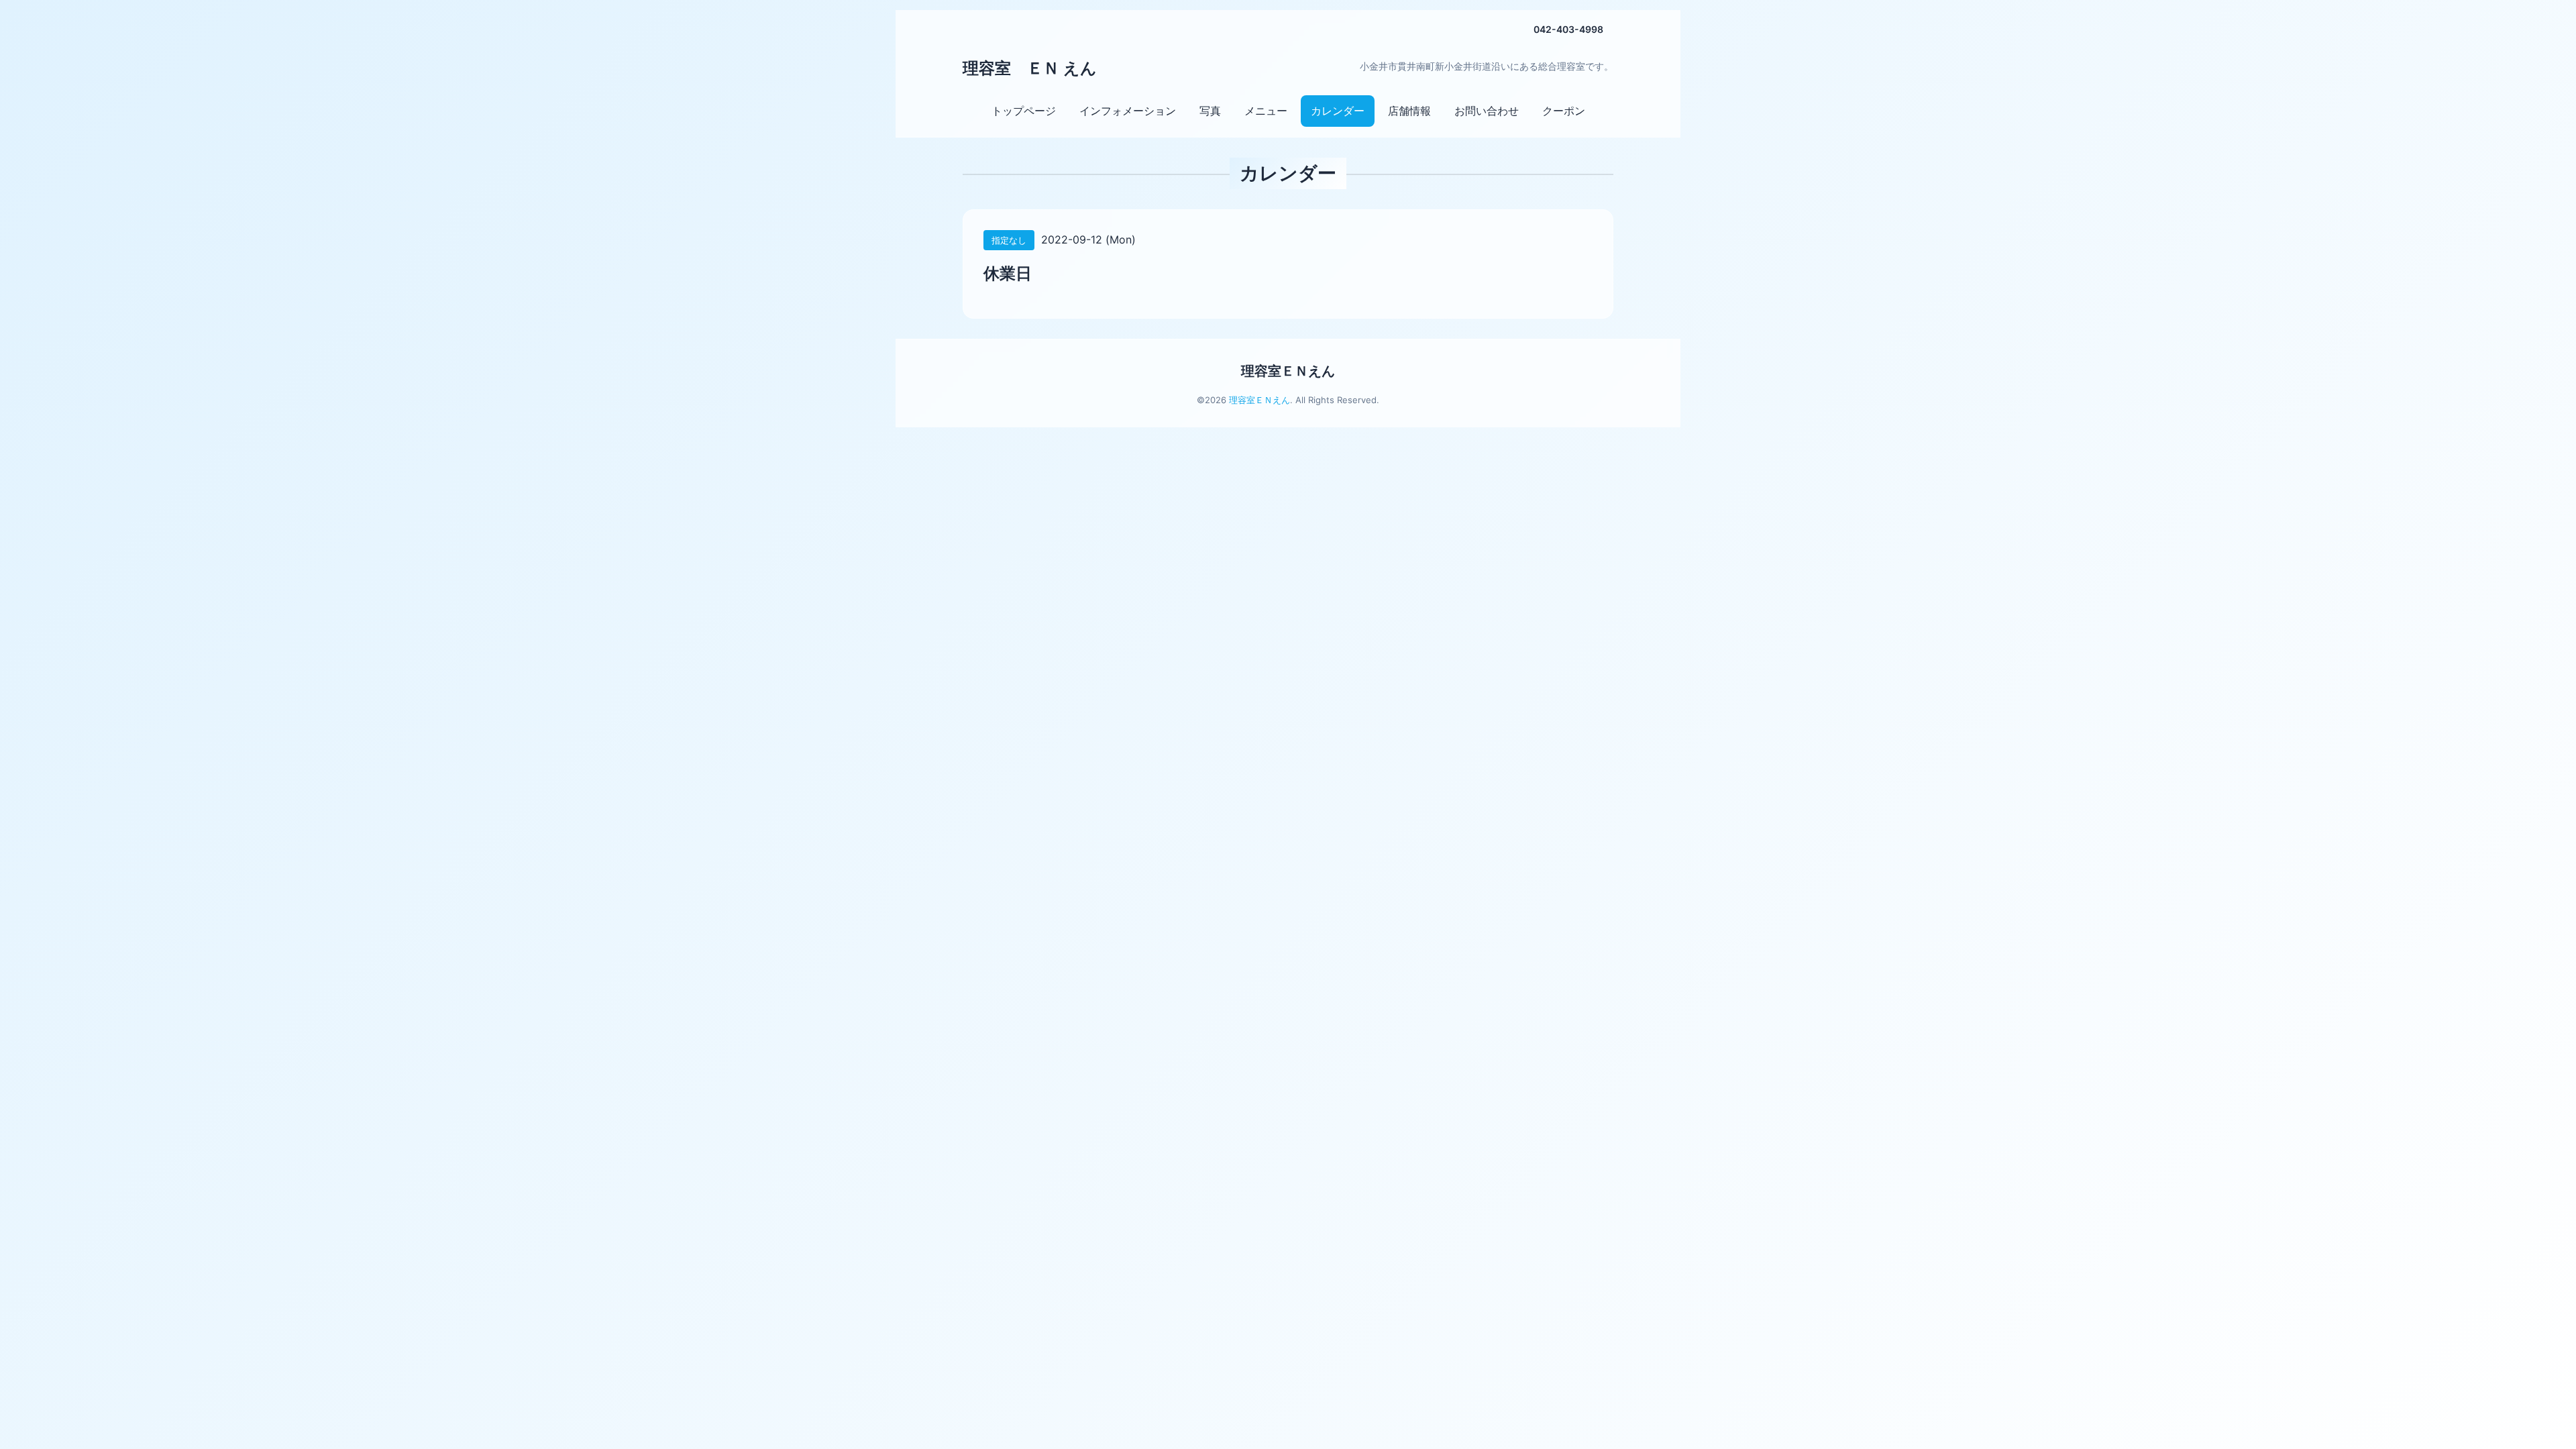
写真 (1210, 111)
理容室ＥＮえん (1288, 371)
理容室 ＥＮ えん (1030, 68)
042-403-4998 (1568, 29)
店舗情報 (1409, 111)
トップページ (1024, 111)
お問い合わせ (1487, 111)
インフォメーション (1128, 111)
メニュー (1266, 111)
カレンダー (1338, 111)
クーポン (1564, 111)
